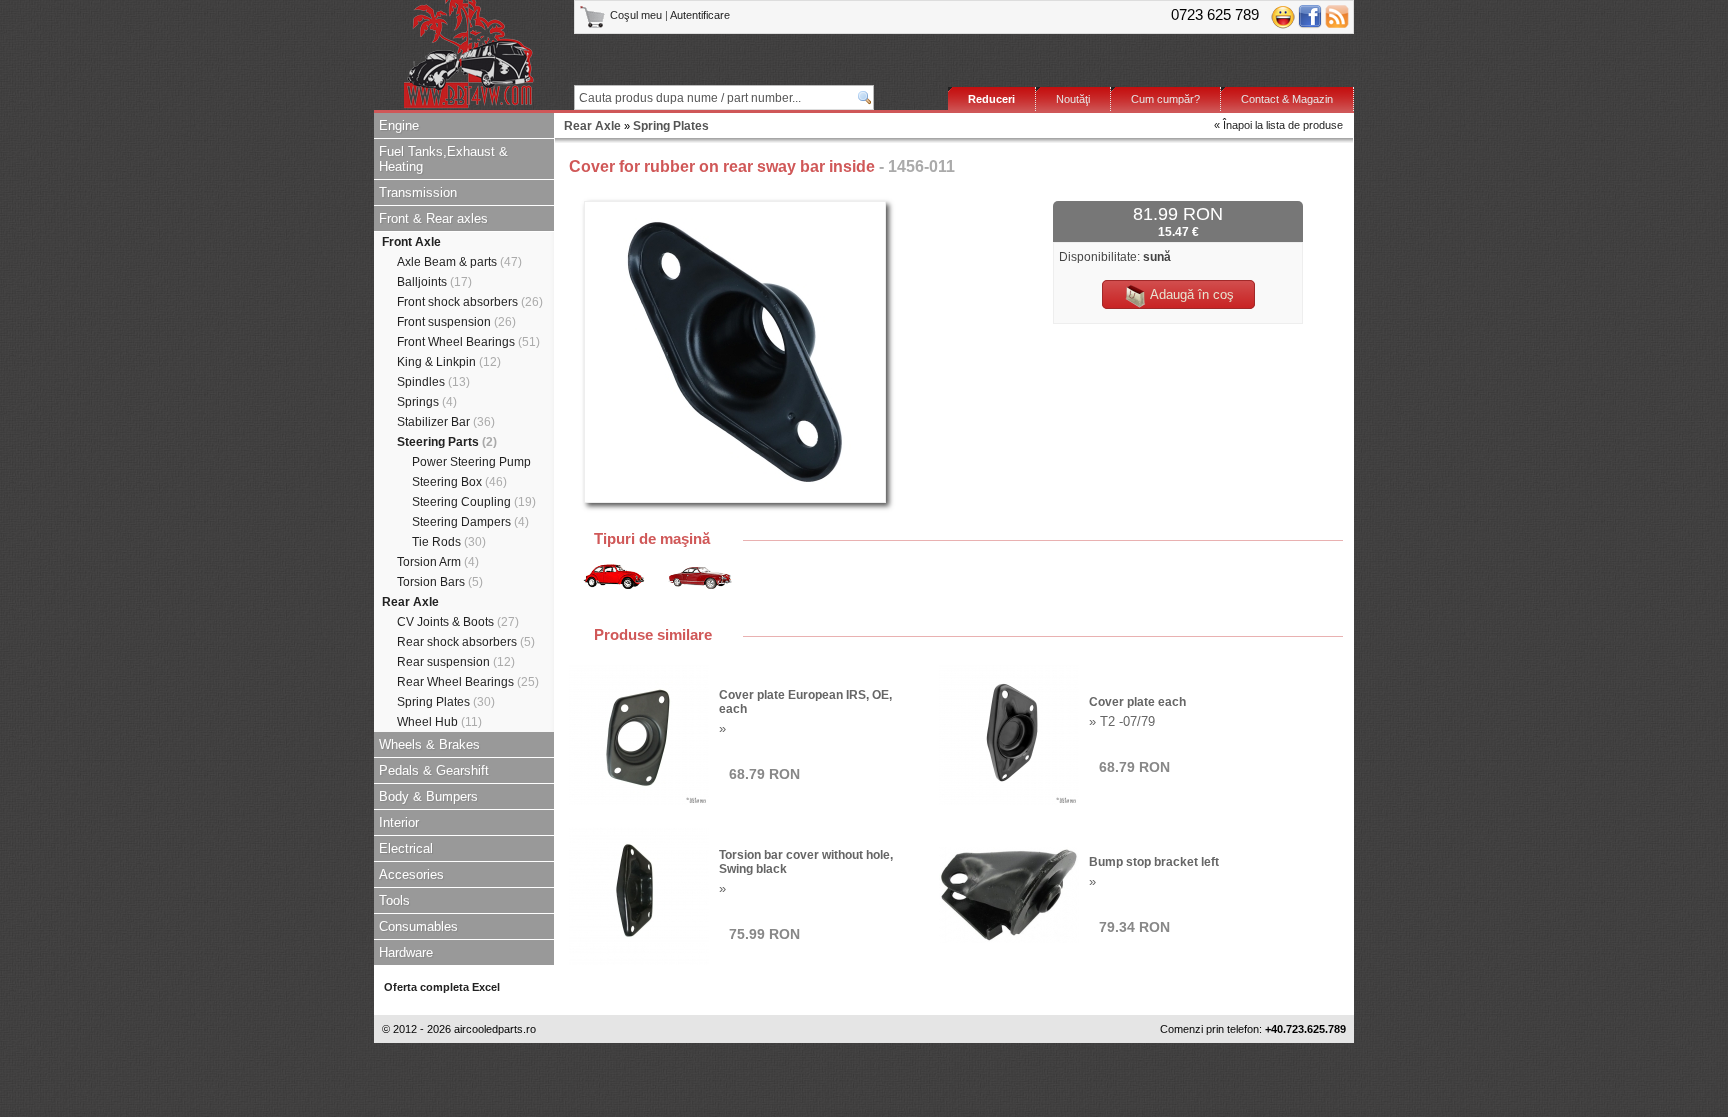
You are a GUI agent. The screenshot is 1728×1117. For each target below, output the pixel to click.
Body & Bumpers (428, 796)
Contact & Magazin (1287, 99)
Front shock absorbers (470, 302)
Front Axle (411, 242)
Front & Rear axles (433, 218)
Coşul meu (636, 15)
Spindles (433, 382)
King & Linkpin (449, 362)
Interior (399, 822)
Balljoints (434, 282)
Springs (427, 402)
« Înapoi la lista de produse (1278, 125)
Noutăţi (1073, 99)
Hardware (406, 952)
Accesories (411, 874)
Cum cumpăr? (1165, 99)
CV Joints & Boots (458, 622)
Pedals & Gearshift (434, 770)
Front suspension (456, 322)
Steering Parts (447, 442)
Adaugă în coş (1190, 294)
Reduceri (991, 99)
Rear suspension (456, 662)
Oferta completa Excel (442, 987)
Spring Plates (446, 702)
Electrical (406, 848)
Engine (399, 125)
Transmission (418, 192)
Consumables (418, 926)
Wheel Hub (439, 722)
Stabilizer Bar (446, 422)
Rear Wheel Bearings (468, 682)
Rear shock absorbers (466, 642)
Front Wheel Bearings (468, 342)
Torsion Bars (440, 582)
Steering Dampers (470, 522)
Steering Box (459, 482)
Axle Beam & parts (459, 262)
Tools (394, 900)
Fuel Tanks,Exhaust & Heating (443, 159)
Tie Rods (449, 542)
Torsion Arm (438, 562)
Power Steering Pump (471, 462)
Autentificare (700, 15)
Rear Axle (410, 602)
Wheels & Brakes (429, 744)
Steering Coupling (474, 502)
